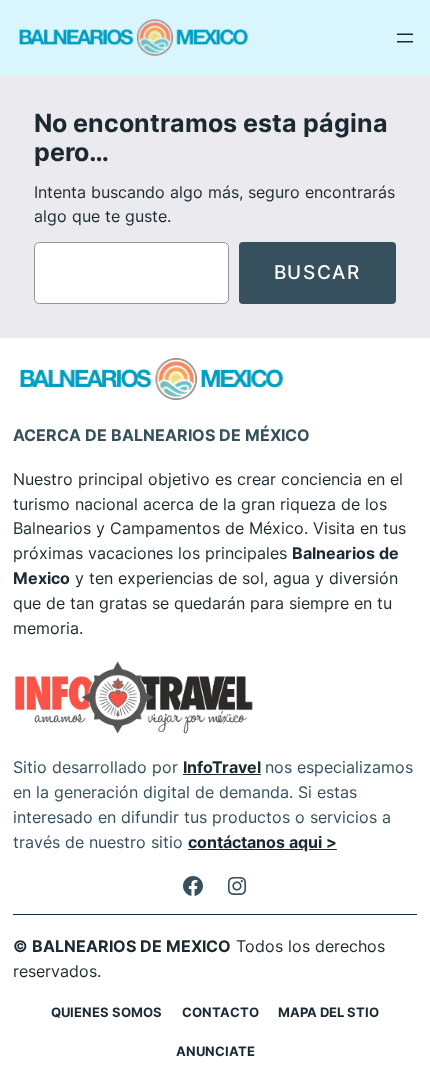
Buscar (317, 272)
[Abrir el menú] (405, 38)
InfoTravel (222, 767)
